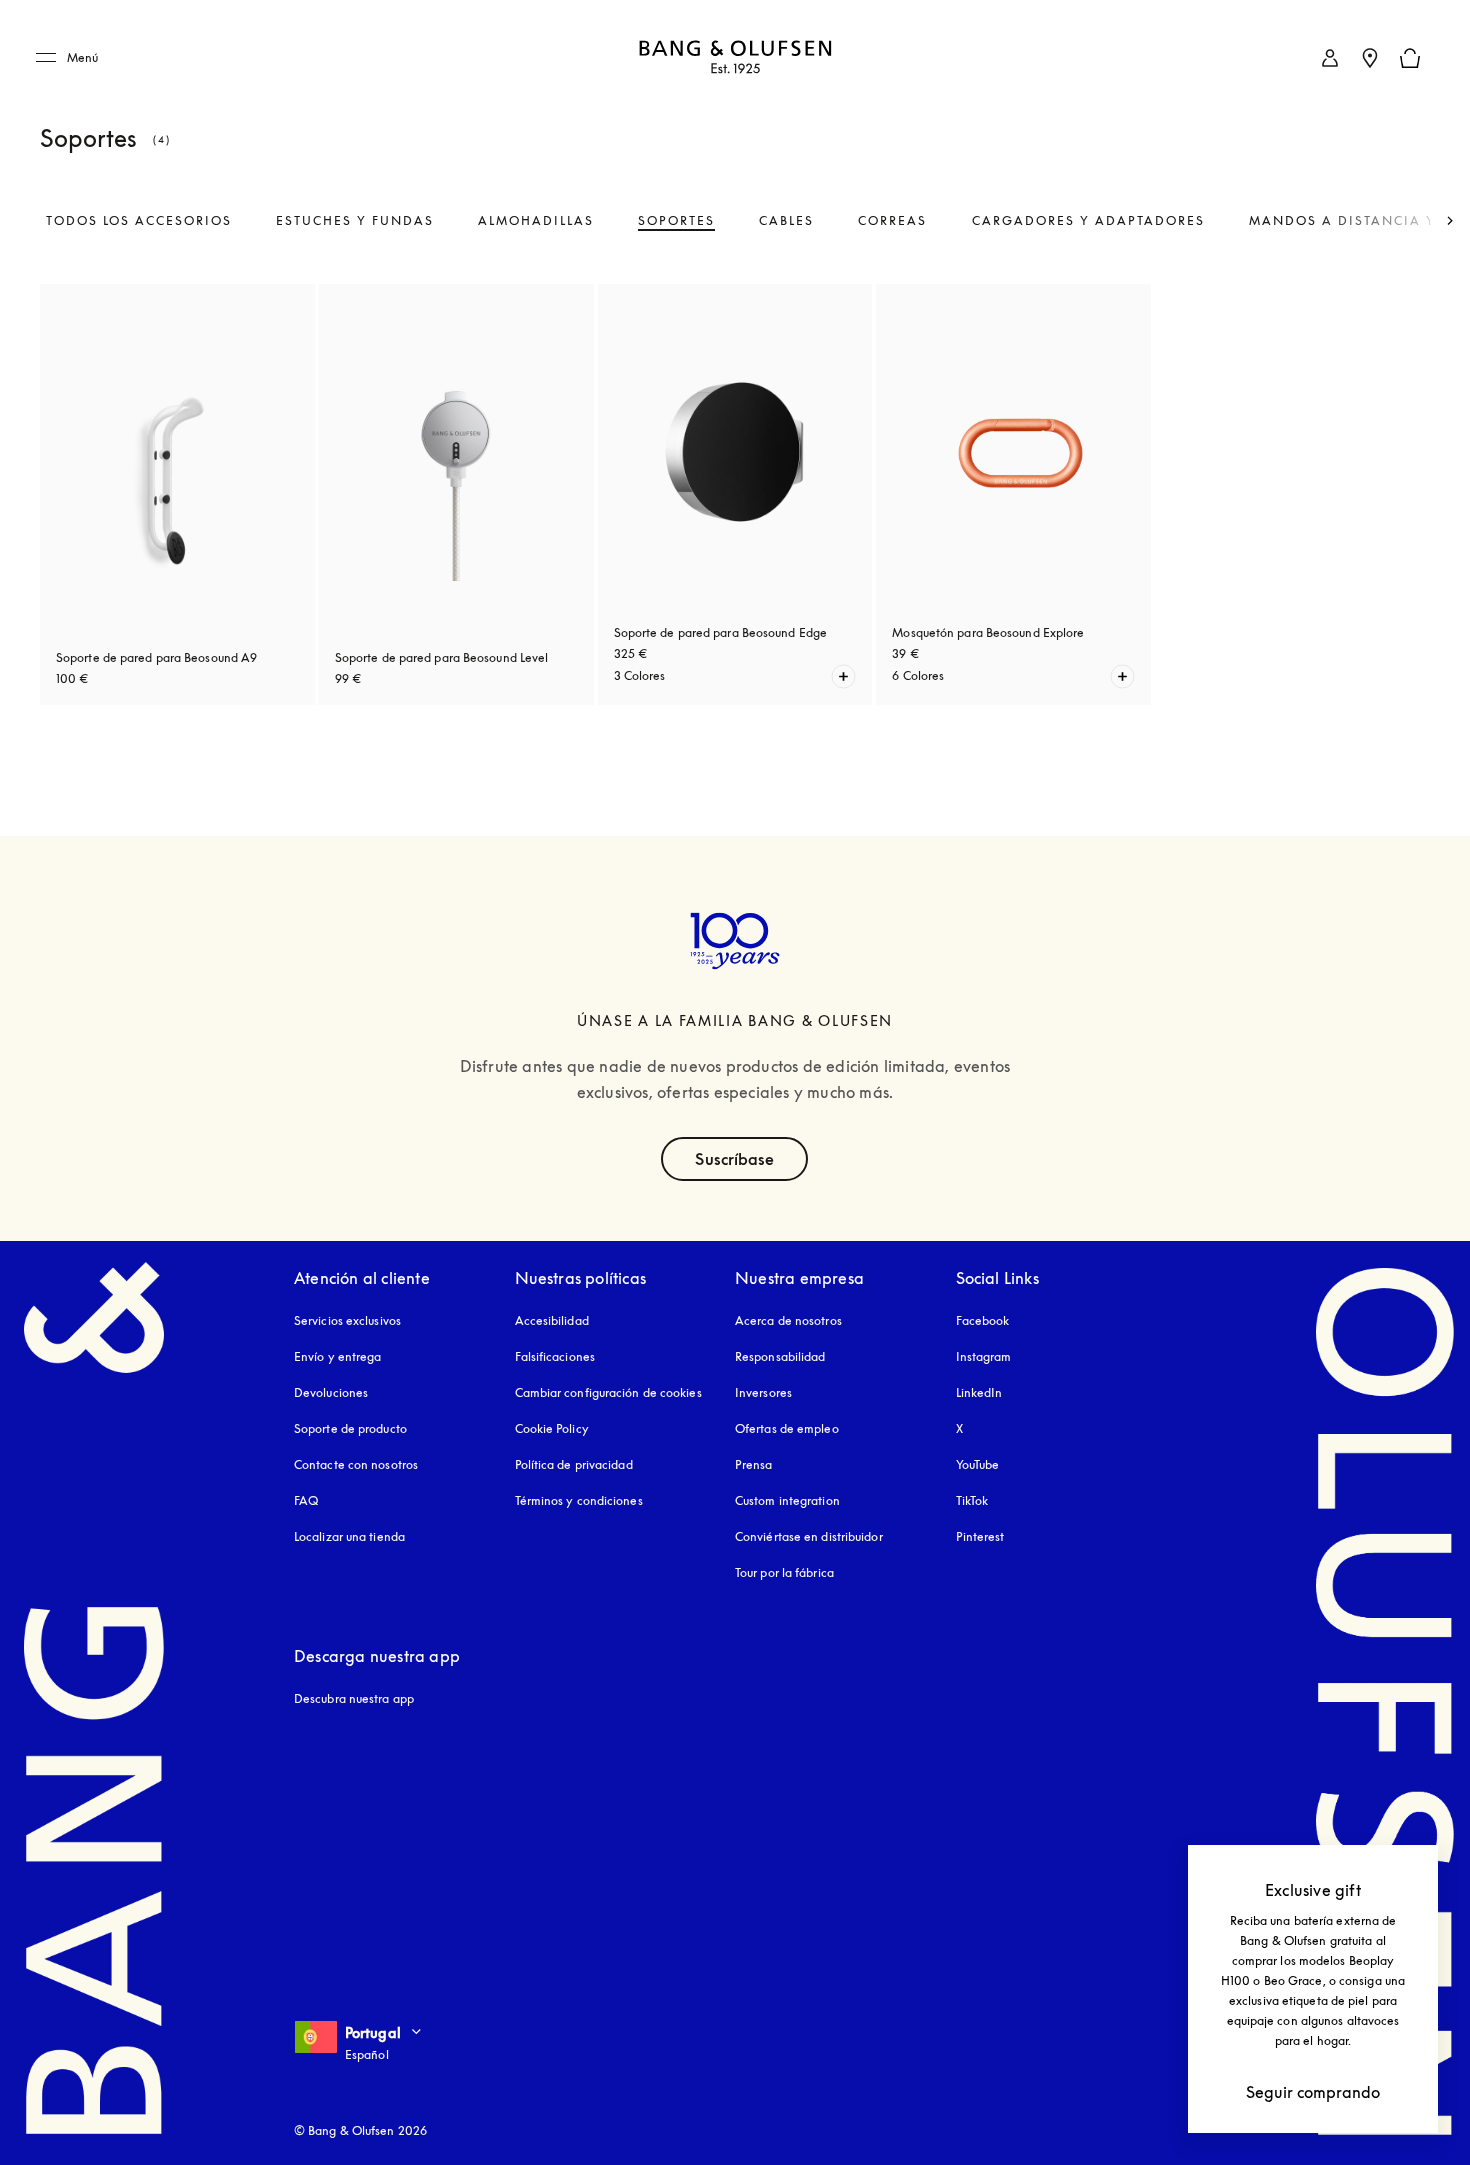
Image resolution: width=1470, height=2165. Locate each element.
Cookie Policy (552, 1428)
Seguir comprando (1313, 2092)
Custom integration (787, 1500)
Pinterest (980, 1536)
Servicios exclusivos (347, 1320)
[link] (1330, 58)
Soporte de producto (350, 1428)
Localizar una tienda (349, 1536)
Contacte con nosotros (356, 1464)
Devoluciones (331, 1392)
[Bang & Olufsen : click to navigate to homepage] (735, 58)
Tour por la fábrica (784, 1572)
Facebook (983, 1320)
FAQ (306, 1500)
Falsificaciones (555, 1356)
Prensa (754, 1464)
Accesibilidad (552, 1320)
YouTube (978, 1464)
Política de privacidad (574, 1464)
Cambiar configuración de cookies (608, 1392)
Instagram (984, 1356)
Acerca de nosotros (788, 1320)
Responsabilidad (780, 1356)
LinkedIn (979, 1392)
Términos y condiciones (579, 1500)
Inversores (763, 1392)
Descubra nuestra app (354, 1698)
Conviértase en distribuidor (809, 1536)
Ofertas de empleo (787, 1428)
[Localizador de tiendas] (1370, 58)
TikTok (972, 1500)
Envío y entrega (338, 1356)
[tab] (139, 221)
